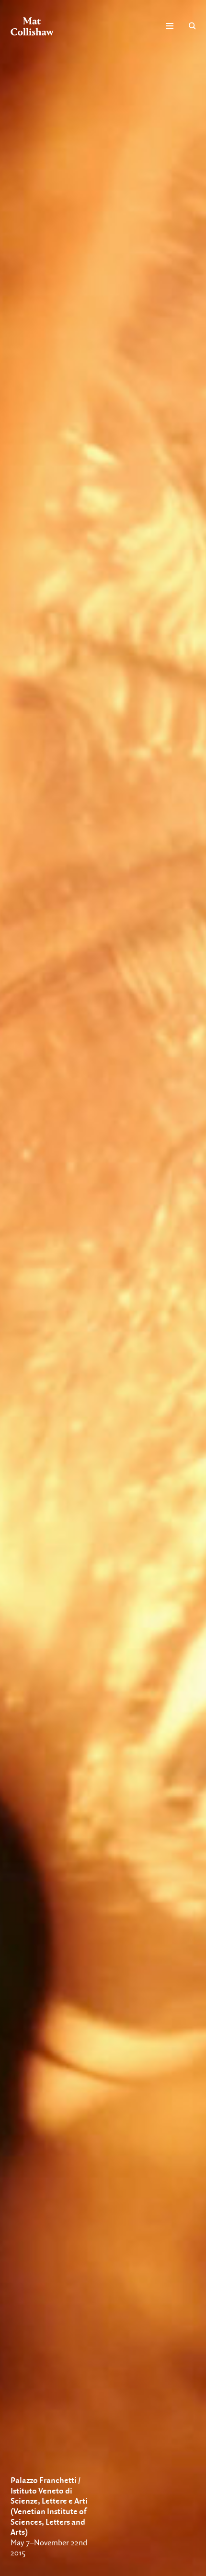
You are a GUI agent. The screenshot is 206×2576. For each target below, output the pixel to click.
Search (192, 26)
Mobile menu (170, 26)
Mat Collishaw (32, 26)
